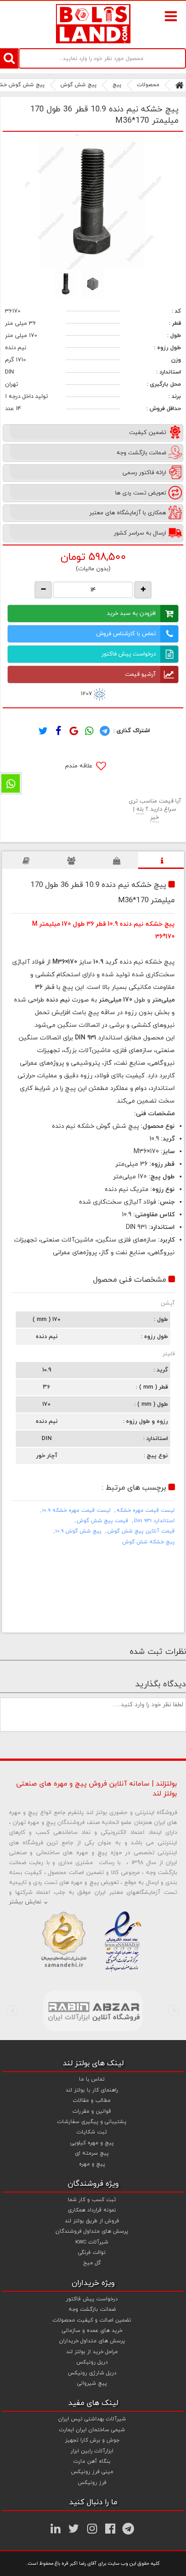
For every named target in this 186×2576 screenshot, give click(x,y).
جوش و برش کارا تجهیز (92, 2440)
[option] (93, 202)
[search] (9, 58)
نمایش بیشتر (25, 1902)
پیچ (117, 85)
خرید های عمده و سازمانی (92, 2331)
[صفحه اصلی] (179, 85)
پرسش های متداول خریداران (92, 2341)
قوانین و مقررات (92, 2111)
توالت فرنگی (92, 2253)
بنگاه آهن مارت (92, 2461)
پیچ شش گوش (79, 85)
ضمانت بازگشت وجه (92, 2309)
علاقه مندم (80, 766)
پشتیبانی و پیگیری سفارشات (92, 2122)
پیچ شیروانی (92, 2383)
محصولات (148, 85)
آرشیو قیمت (140, 674)
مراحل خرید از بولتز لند (92, 2352)
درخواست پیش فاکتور (129, 654)
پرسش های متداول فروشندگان (92, 2231)
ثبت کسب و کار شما (92, 2200)
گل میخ (92, 2263)
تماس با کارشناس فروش (126, 634)
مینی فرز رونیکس (92, 2472)
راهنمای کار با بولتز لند (92, 2090)
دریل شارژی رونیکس (92, 2373)
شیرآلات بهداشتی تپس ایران (92, 2419)
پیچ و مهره (92, 2164)
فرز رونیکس (92, 2483)
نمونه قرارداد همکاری (92, 2210)
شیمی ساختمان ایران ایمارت (92, 2430)
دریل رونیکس (92, 2362)
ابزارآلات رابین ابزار (92, 2451)
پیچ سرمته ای (92, 2153)
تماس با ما (92, 2079)
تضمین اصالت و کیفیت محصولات (92, 2320)
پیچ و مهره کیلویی (92, 2143)
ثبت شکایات (92, 2132)
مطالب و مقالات (92, 2101)
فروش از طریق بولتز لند (92, 2221)
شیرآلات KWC (92, 2242)
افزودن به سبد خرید (131, 614)
